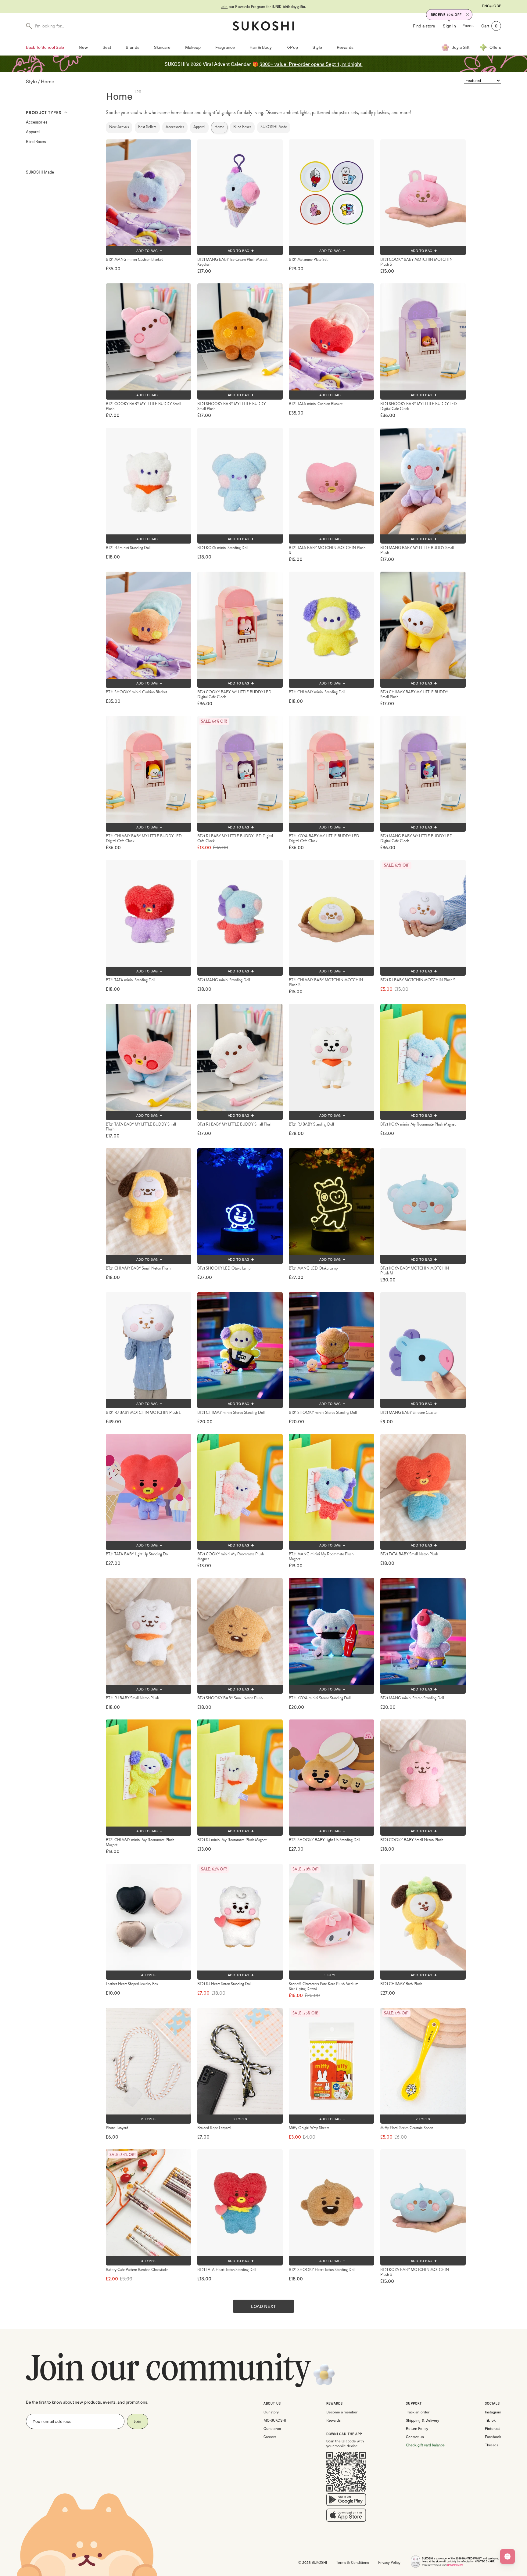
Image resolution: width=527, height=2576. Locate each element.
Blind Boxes (36, 141)
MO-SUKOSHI (275, 2420)
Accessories (37, 122)
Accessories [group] (175, 127)
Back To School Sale (45, 47)
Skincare (162, 47)
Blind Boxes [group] (242, 127)
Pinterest (492, 2428)
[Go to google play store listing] (346, 2501)
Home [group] (219, 127)
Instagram (493, 2412)
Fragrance (225, 47)
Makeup (193, 47)
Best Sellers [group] (147, 127)
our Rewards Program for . (264, 6)
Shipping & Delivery (422, 2420)
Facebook (493, 2437)
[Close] (468, 15)
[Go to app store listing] (346, 2517)
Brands (132, 47)
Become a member (342, 2412)
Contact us (415, 2437)
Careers (270, 2437)
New (83, 47)
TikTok (490, 2420)
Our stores (272, 2428)
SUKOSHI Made (40, 172)
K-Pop (292, 47)
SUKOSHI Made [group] (274, 127)
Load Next (263, 2306)
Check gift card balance (425, 2445)
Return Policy (417, 2428)
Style (317, 47)
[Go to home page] (263, 26)
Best (107, 47)
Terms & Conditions (352, 2562)
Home (48, 81)
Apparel (33, 132)
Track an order (418, 2412)
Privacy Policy (389, 2562)
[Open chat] (507, 2556)
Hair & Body (261, 47)
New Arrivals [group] (119, 127)
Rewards (345, 47)
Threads (492, 2445)
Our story (271, 2412)
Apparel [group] (199, 127)
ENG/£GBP (491, 6)
